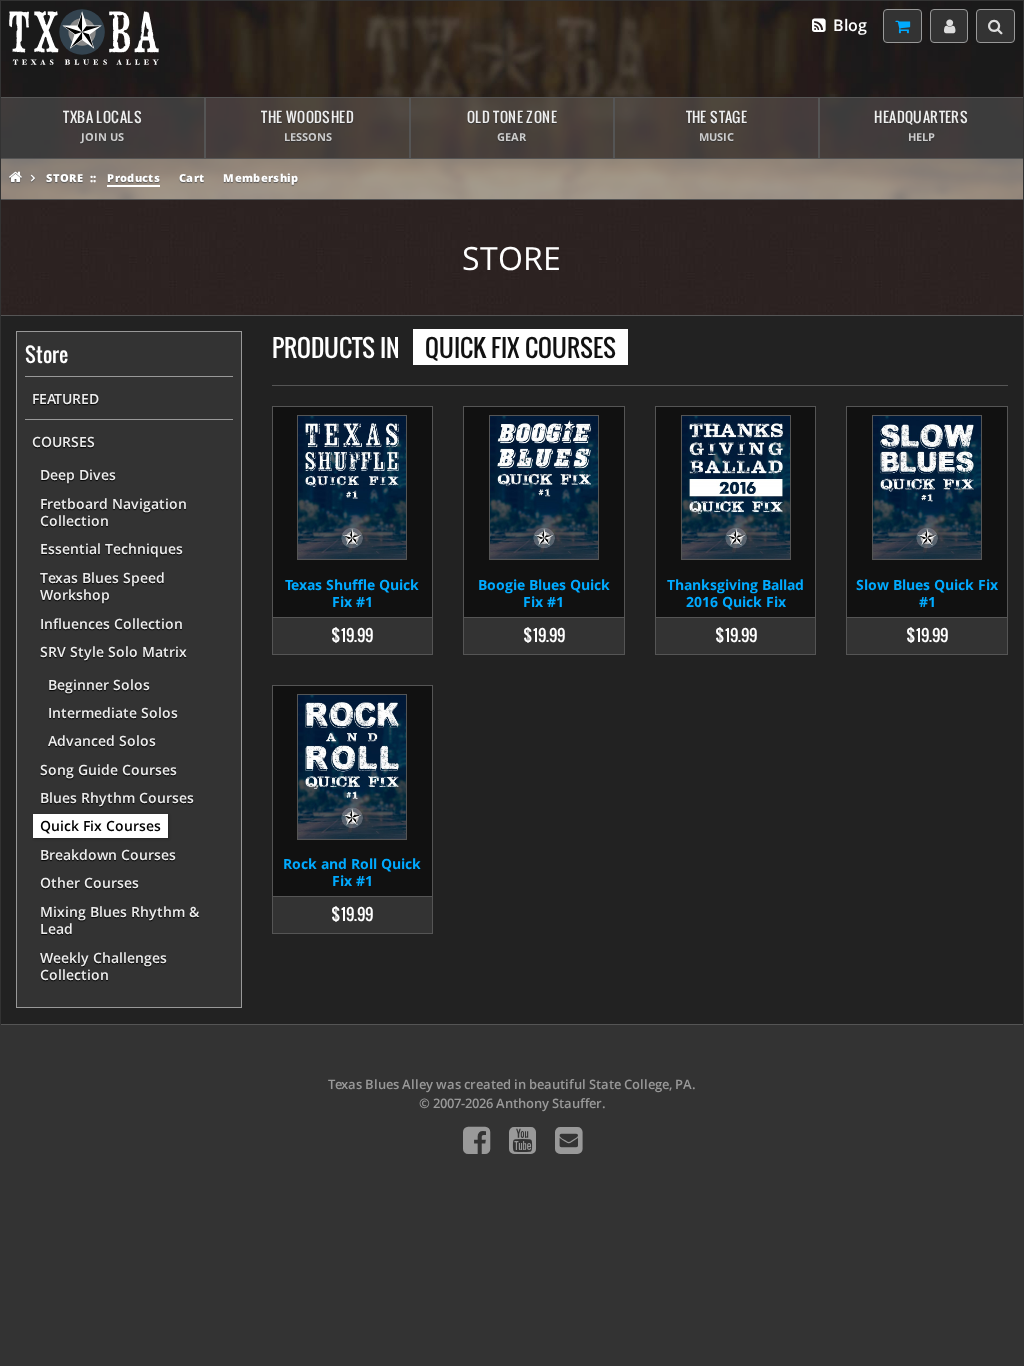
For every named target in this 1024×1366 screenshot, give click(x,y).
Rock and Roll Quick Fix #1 (352, 872)
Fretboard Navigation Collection (113, 512)
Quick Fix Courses (100, 825)
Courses (63, 441)
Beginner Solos (99, 684)
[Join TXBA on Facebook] (476, 1139)
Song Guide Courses (108, 769)
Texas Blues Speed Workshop (102, 586)
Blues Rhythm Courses (117, 797)
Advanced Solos (102, 740)
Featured (65, 398)
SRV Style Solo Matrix (113, 651)
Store (64, 177)
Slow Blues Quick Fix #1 (927, 593)
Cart (191, 177)
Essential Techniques (111, 548)
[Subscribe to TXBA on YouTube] (522, 1139)
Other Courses (89, 882)
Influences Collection (111, 623)
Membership (260, 177)
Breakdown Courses (108, 854)
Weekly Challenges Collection (103, 966)
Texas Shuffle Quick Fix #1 (352, 593)
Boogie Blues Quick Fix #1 (544, 593)
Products (133, 177)
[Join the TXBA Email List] (568, 1139)
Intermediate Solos (113, 712)
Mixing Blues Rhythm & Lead (119, 920)
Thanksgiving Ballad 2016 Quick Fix (735, 593)
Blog (848, 25)
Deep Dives (78, 474)
